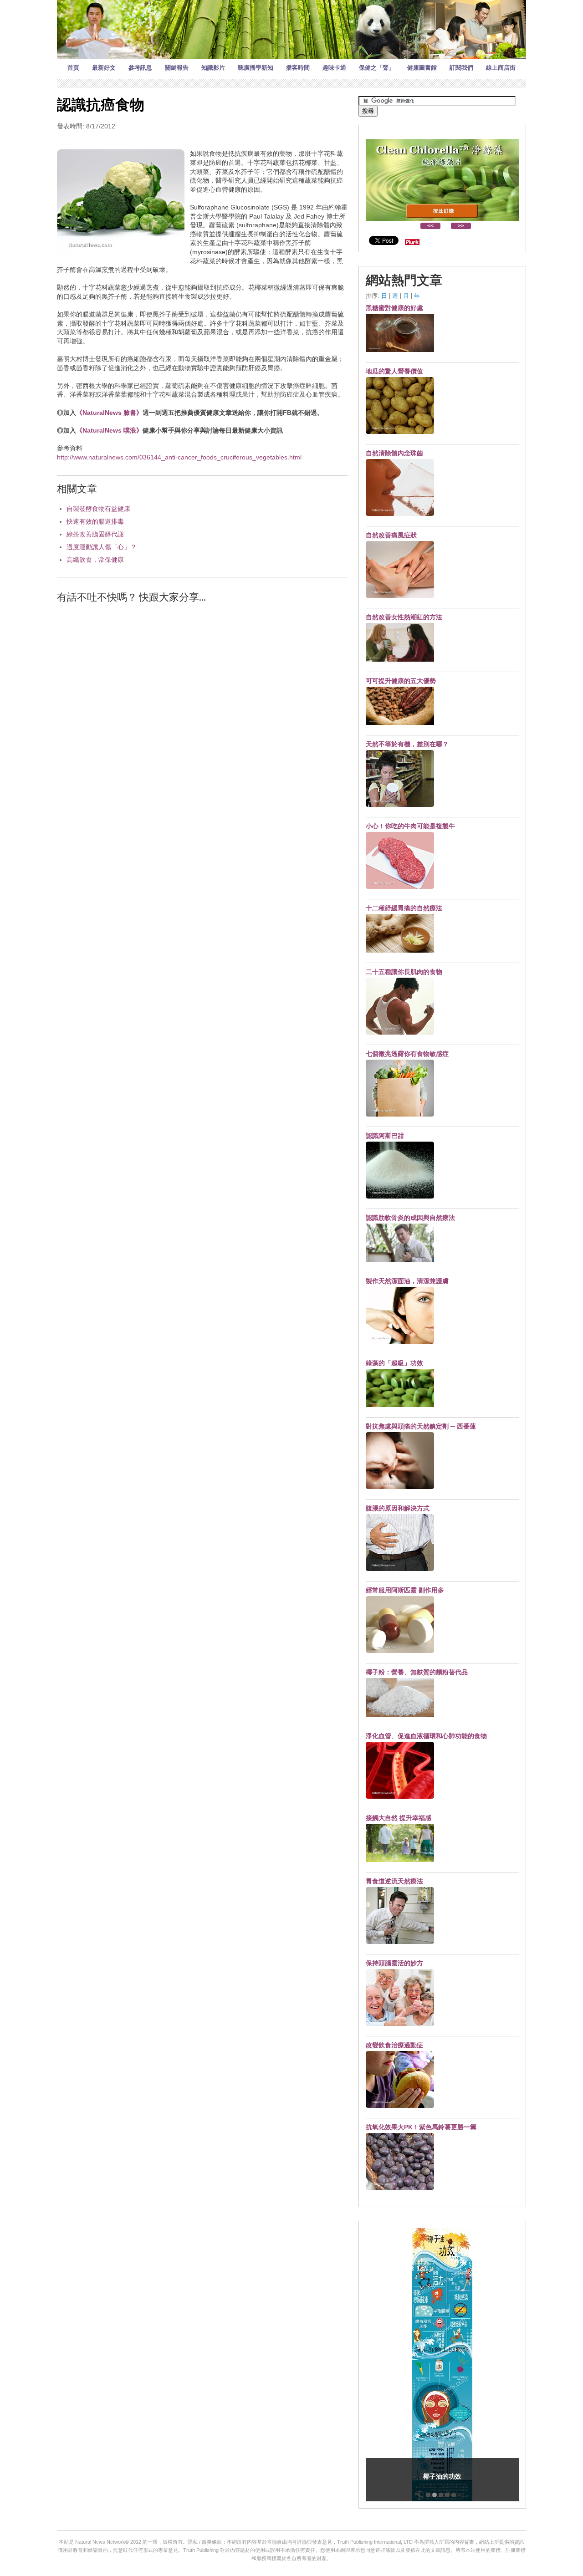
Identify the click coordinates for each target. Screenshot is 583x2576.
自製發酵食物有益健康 (98, 509)
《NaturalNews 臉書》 (109, 413)
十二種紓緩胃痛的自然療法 (404, 908)
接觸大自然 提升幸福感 (399, 1818)
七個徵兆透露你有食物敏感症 (407, 1054)
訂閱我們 (461, 68)
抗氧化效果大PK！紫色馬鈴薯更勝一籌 (421, 2127)
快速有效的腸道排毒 (95, 521)
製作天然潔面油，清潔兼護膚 (407, 1281)
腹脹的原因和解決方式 (398, 1508)
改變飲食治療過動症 (394, 2045)
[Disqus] (202, 727)
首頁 (73, 68)
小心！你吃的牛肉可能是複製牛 (410, 826)
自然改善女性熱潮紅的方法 (404, 617)
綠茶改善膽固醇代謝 (95, 534)
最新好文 (104, 68)
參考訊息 (140, 68)
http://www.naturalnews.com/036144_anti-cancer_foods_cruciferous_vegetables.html (179, 457)
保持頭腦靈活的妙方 (394, 1963)
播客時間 (298, 68)
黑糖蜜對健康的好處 (394, 308)
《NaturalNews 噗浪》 (109, 430)
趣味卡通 (334, 68)
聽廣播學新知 (256, 68)
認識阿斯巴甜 (385, 1136)
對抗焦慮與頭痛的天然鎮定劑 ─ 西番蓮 (421, 1426)
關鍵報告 (177, 68)
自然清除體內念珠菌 (394, 453)
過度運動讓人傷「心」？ (102, 547)
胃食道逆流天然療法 (394, 1881)
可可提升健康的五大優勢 (401, 681)
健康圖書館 (422, 68)
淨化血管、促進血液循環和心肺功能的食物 (426, 1736)
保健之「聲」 (377, 68)
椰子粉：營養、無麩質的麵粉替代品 (417, 1672)
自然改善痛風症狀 (391, 535)
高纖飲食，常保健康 (95, 560)
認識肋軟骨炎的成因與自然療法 (410, 1218)
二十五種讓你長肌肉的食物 (404, 972)
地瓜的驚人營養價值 (394, 371)
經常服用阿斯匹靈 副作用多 (405, 1590)
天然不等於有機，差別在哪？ (407, 744)
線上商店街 (501, 68)
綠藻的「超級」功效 (394, 1363)
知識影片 (213, 68)
